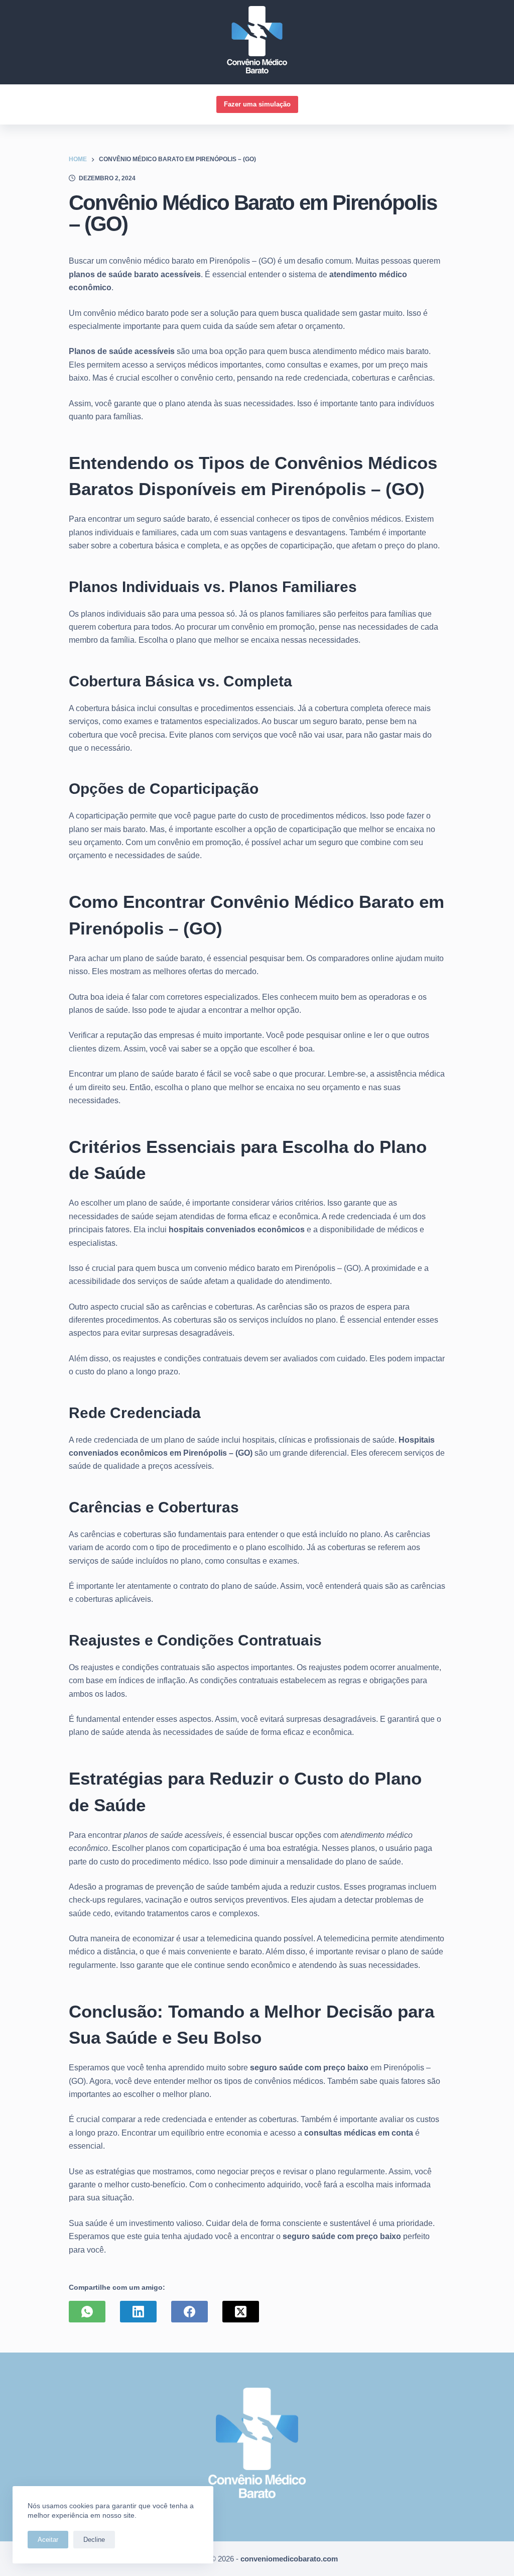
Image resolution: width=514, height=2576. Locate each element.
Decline (94, 2540)
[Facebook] (189, 2312)
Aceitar (48, 2540)
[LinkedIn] (138, 2312)
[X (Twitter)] (241, 2312)
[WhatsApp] (87, 2312)
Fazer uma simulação (257, 104)
